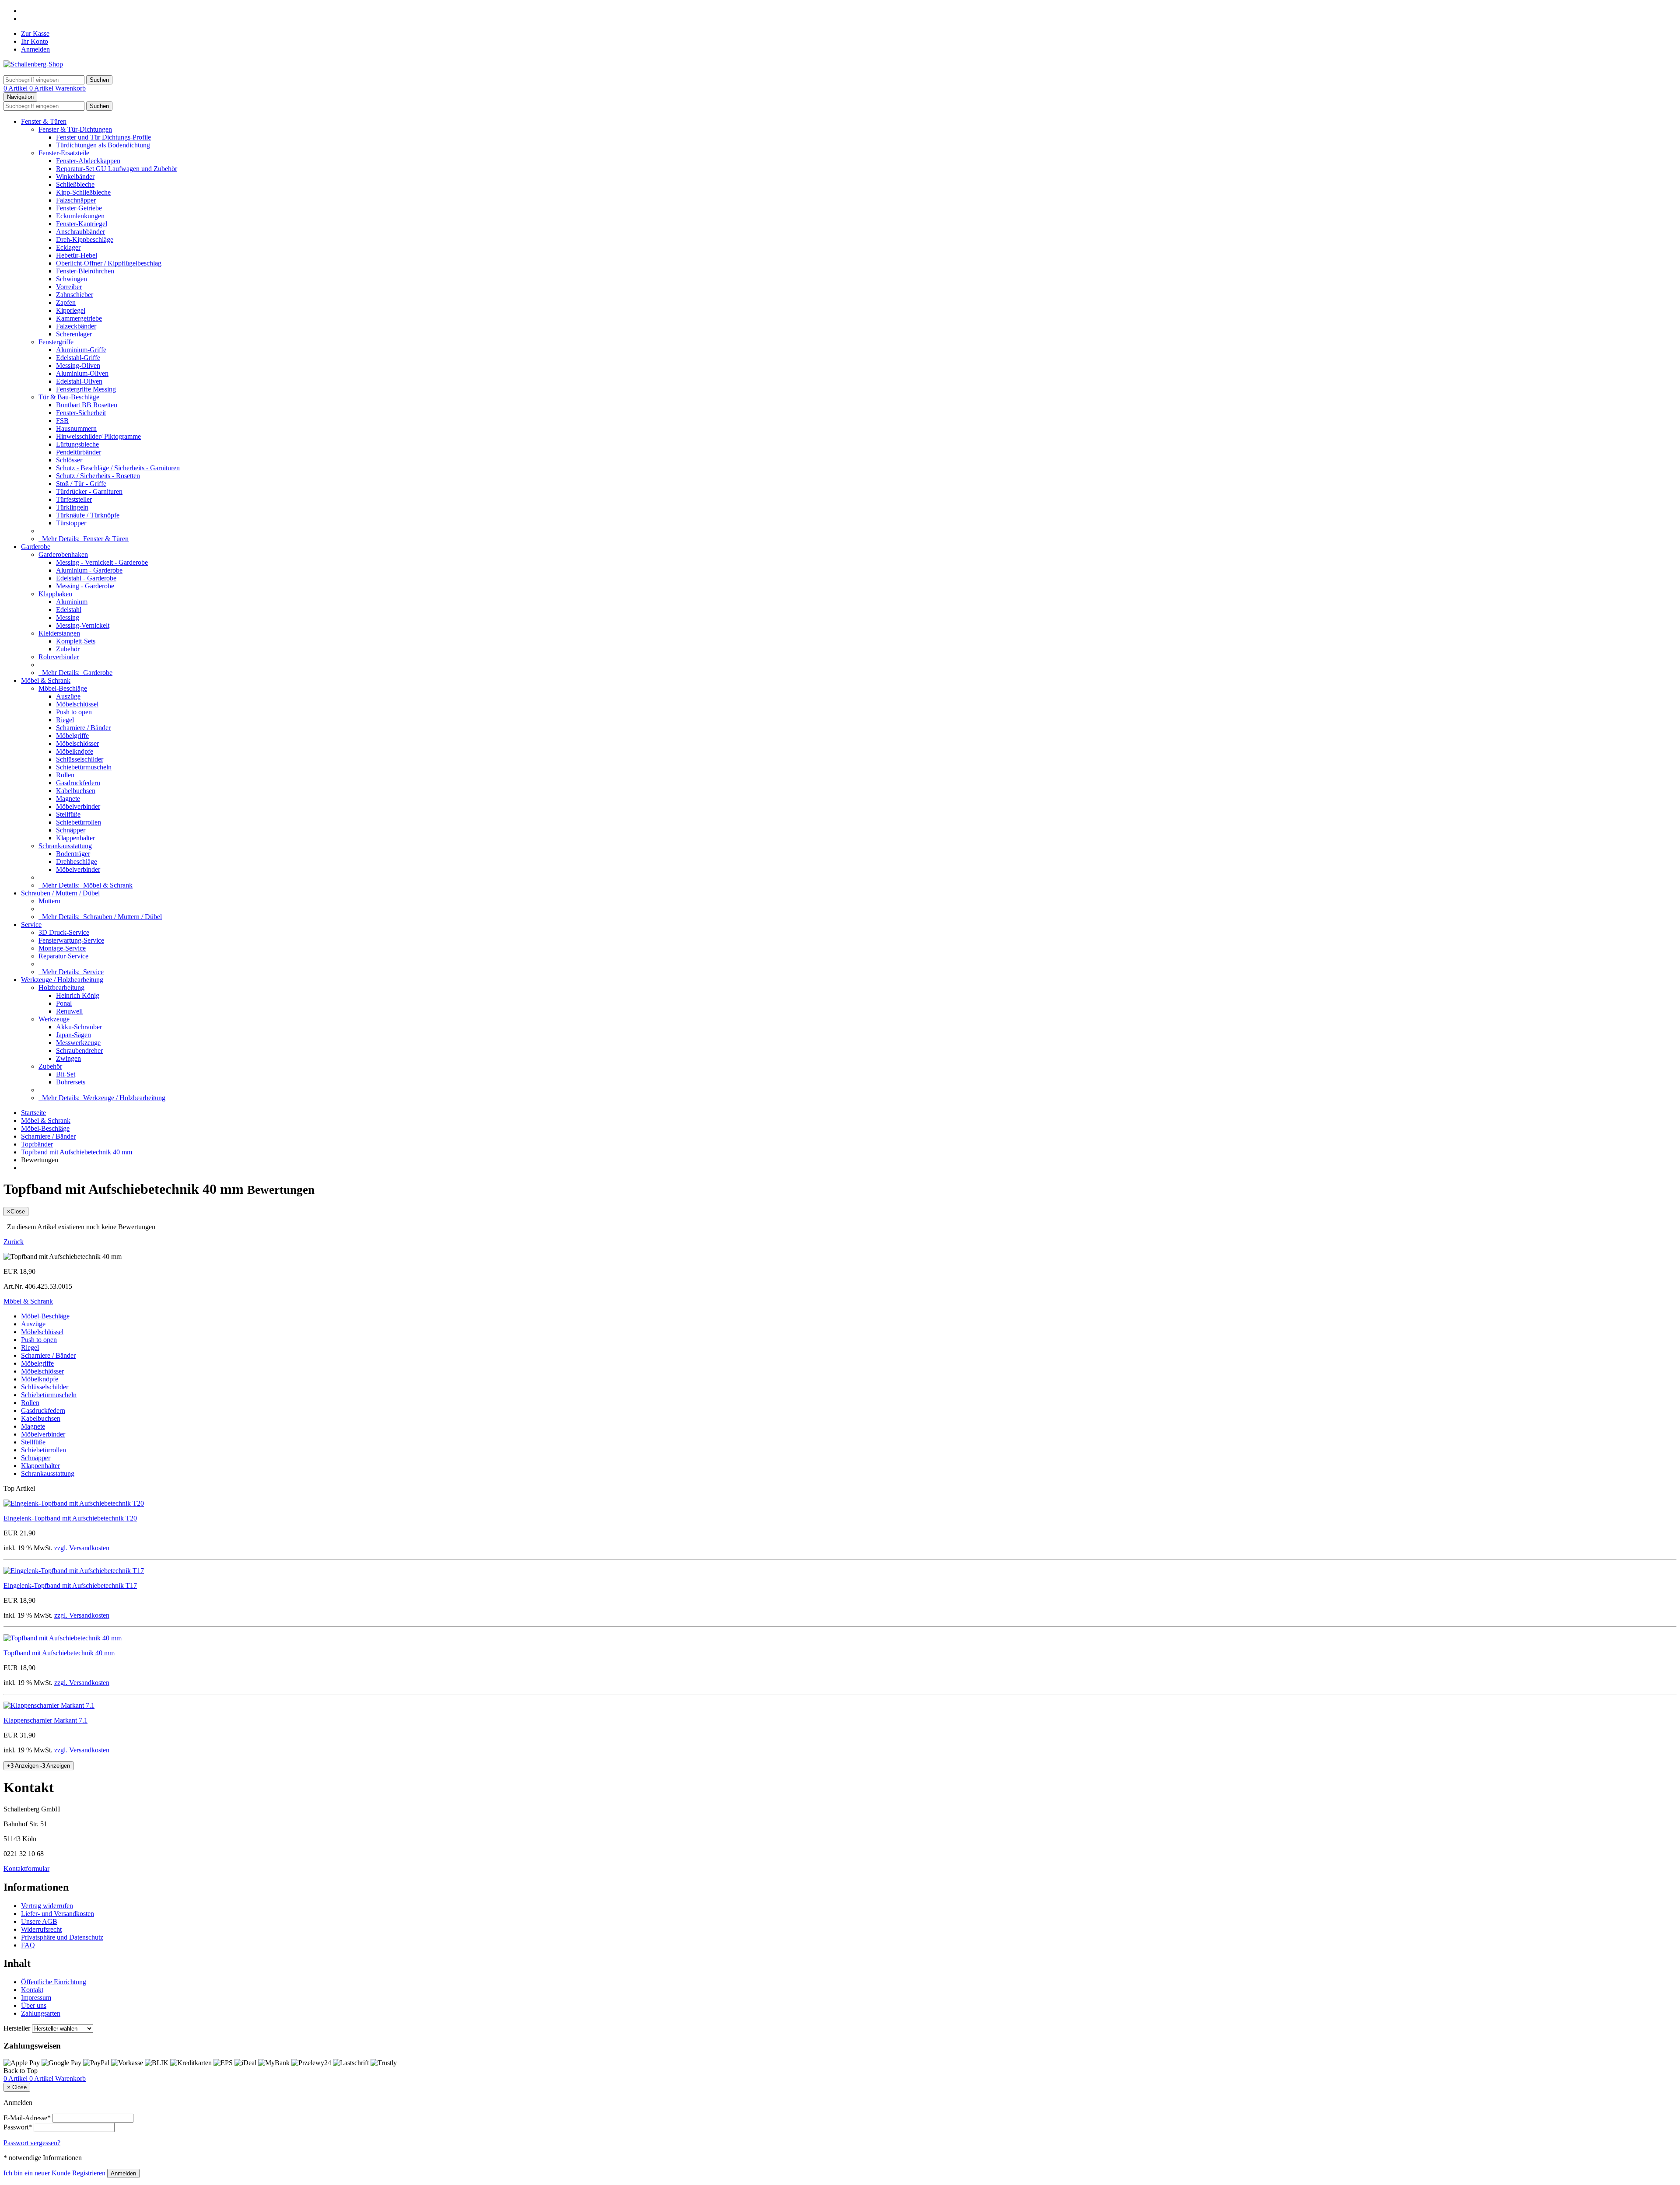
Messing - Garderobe (85, 586)
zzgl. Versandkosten (82, 1548)
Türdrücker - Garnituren (89, 491)
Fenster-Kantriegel (82, 224)
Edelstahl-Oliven (79, 381)
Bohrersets (71, 1082)
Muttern (49, 901)
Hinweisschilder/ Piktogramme (98, 436)
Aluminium (72, 602)
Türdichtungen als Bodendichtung (103, 145)
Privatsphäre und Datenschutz (62, 1937)
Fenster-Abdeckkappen (88, 161)
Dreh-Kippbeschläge (85, 239)
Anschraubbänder (80, 232)
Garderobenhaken (63, 554)
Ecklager (68, 247)
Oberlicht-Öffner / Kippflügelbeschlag (109, 263)
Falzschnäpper (76, 200)
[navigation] (21, 2071)
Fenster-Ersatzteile (64, 153)
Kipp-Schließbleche (83, 192)
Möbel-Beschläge (63, 688)
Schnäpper (71, 830)
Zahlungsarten (41, 2013)
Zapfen (66, 302)
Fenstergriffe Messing (86, 389)
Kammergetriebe (79, 318)
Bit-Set (66, 1074)
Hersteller (17, 2028)
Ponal (64, 1003)
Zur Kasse (35, 33)
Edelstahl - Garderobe (86, 578)
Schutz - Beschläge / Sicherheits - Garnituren (118, 468)
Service (31, 925)
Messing (68, 617)
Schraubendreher (79, 1051)
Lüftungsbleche (77, 444)
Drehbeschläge (77, 862)
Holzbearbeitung (61, 988)
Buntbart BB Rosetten (87, 405)
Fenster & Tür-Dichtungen (75, 129)
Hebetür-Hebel (77, 255)
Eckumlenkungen (80, 216)
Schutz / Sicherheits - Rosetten (98, 476)
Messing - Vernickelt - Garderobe (102, 562)
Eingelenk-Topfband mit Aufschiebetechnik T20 (70, 1518)
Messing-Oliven (78, 365)
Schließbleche (75, 184)
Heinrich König (78, 995)
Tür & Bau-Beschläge (69, 397)
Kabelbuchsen (76, 791)
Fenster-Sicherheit (81, 413)
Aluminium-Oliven (82, 373)
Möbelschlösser (77, 743)
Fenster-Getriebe (79, 208)
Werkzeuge (54, 1019)
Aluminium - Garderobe (89, 570)
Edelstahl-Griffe (78, 358)
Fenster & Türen (44, 121)
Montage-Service (62, 948)
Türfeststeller (74, 499)
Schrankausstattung (65, 846)
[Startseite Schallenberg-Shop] (33, 64)
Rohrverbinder (59, 657)
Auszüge (68, 696)
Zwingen (68, 1058)
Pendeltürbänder (79, 452)
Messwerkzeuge (78, 1043)
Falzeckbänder (76, 326)
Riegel (65, 720)
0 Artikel (16, 88)
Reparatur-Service (63, 956)
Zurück (14, 1242)
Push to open (74, 712)
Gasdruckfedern (78, 783)
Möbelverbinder (78, 806)
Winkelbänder (75, 177)
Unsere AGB (39, 1921)
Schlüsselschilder (80, 759)
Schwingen (72, 279)
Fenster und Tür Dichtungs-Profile (103, 137)
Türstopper (71, 523)
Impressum (36, 1998)
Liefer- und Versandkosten (58, 1914)
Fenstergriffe (56, 342)
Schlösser (69, 460)
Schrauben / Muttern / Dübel (60, 893)
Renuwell (69, 1011)
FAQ (28, 1945)
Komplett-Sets (76, 641)
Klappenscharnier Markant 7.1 (45, 1720)
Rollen (65, 775)
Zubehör (68, 649)
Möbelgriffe (72, 736)
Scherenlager (74, 334)
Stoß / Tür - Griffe (81, 484)
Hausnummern (76, 428)
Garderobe (36, 547)
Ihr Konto (35, 41)
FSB (62, 421)
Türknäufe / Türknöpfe (88, 515)
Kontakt (32, 1990)
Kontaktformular (26, 1869)
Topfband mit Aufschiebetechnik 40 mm (59, 1653)
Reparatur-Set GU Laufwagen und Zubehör (117, 169)
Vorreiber (69, 287)
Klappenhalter (75, 838)
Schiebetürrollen (79, 822)
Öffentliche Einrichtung (54, 1982)
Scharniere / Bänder (83, 728)
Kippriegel (71, 310)
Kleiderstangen (59, 633)
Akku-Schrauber (79, 1027)
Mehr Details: (84, 539)
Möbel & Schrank (46, 680)
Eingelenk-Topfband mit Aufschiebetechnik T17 (70, 1585)
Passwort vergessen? (32, 2143)
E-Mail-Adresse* (27, 2118)
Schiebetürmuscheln (84, 767)
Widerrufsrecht (41, 1929)
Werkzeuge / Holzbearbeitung (62, 980)
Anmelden (35, 49)
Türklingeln (72, 507)
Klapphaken (55, 594)
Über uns (34, 2005)
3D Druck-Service (64, 932)
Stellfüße (68, 814)
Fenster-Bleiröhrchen (85, 271)
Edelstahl (69, 610)
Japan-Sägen (73, 1035)
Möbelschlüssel (77, 704)
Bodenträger (73, 854)
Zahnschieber (75, 295)
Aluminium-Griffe (81, 350)
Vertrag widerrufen (47, 1906)
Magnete (68, 799)
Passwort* (18, 2127)
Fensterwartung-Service (71, 940)
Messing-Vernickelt (83, 625)
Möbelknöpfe (75, 751)
